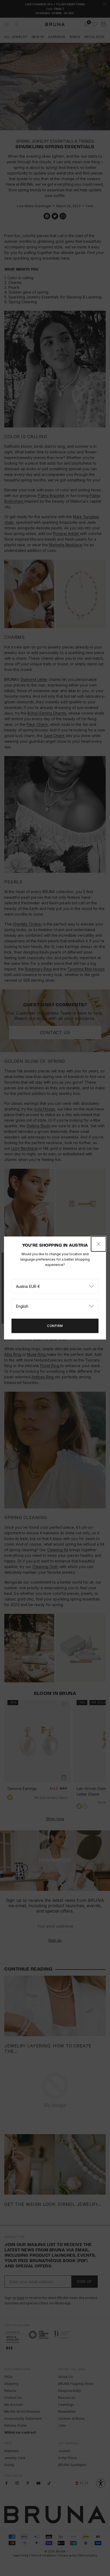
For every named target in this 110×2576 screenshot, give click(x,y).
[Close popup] (99, 1244)
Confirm (55, 1326)
